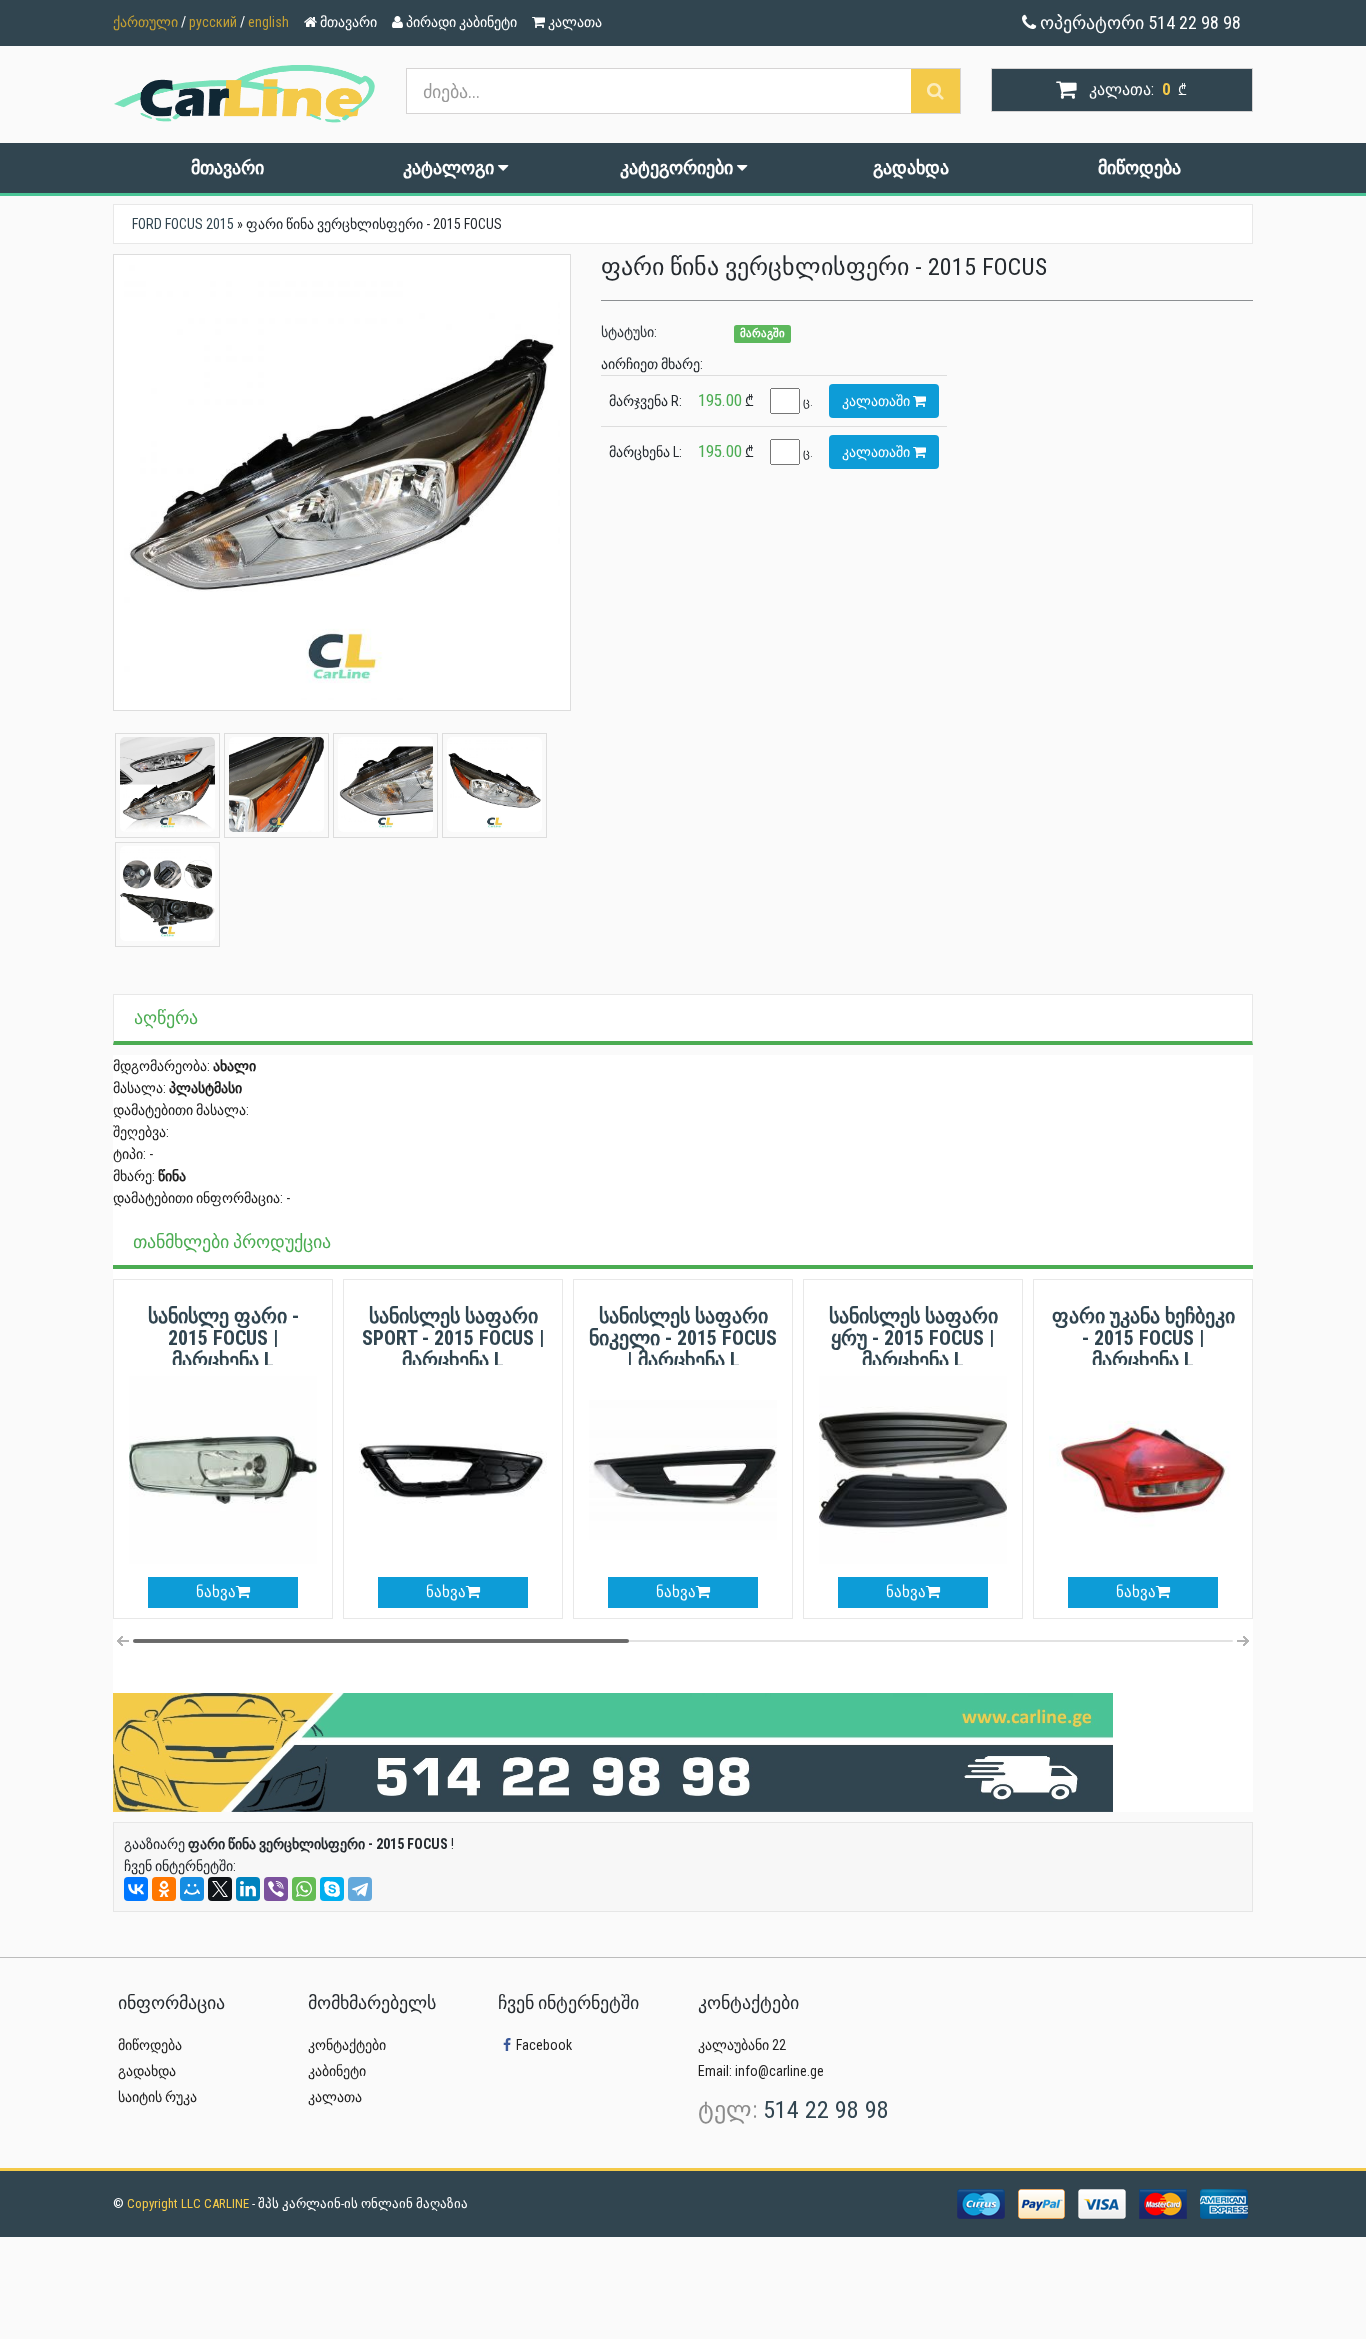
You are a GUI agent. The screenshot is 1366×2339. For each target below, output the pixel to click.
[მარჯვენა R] (494, 784)
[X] (220, 1889)
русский (213, 22)
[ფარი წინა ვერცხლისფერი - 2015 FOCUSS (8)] (167, 893)
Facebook (544, 2045)
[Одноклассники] (164, 1889)
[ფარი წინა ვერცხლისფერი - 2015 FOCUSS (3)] (167, 784)
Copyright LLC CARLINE (189, 2203)
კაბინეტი (337, 2071)
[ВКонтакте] (136, 1889)
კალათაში (877, 401)
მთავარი (227, 167)
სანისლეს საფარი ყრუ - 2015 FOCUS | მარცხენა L (913, 1338)
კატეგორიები (678, 167)
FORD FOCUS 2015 (183, 224)
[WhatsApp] (304, 1889)
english (268, 22)
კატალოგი (450, 167)
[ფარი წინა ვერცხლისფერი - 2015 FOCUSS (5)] (276, 784)
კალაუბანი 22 (742, 2045)
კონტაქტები (347, 2045)
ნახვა (216, 1592)
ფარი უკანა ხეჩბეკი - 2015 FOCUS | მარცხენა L (1143, 1338)
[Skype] (332, 1889)
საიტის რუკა (157, 2097)
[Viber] (276, 1889)
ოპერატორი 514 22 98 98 (1138, 22)
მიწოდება (1139, 167)
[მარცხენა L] (342, 483)
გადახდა (911, 167)
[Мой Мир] (192, 1889)
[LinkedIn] (248, 1889)
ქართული (145, 22)
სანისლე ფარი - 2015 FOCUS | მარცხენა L (223, 1338)
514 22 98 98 (826, 2110)
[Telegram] (360, 1889)
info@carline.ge (779, 2071)
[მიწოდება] (613, 1751)
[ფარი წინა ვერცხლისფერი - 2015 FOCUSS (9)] (385, 784)
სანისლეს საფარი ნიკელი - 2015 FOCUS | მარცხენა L (683, 1338)
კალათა (335, 2097)
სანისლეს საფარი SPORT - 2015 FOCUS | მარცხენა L (453, 1338)
